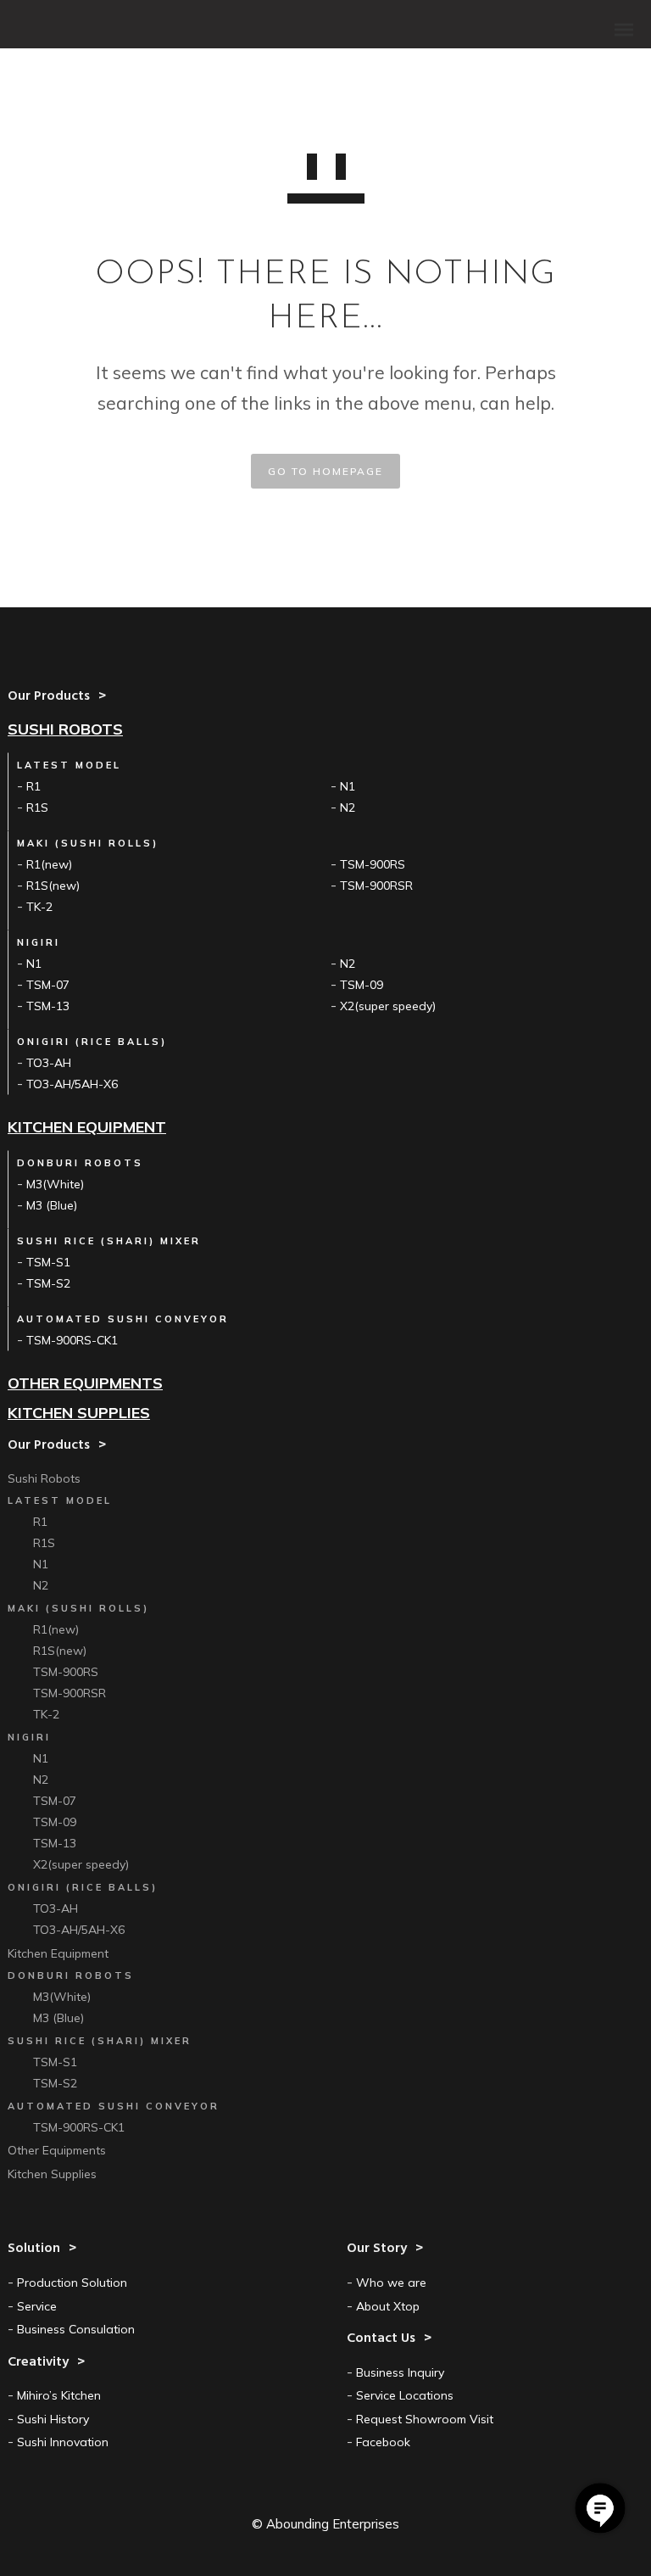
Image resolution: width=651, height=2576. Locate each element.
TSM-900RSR (376, 886)
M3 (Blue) (52, 1205)
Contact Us (600, 2508)
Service (37, 2306)
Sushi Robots (65, 729)
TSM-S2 (48, 1283)
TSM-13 (48, 1006)
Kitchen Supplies (79, 1413)
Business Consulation (76, 2329)
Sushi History (53, 2419)
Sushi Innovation (63, 2442)
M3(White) (55, 1184)
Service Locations (405, 2395)
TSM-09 (362, 985)
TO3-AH (49, 1063)
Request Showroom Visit (425, 2419)
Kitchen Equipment (87, 1127)
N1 (348, 786)
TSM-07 (48, 985)
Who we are (391, 2283)
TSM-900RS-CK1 (72, 1340)
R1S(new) (53, 886)
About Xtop (388, 2306)
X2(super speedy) (388, 1006)
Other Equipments (85, 1383)
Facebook (383, 2442)
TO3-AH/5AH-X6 (72, 1084)
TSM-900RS (373, 864)
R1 (33, 786)
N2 (348, 807)
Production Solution (72, 2283)
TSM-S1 (48, 1262)
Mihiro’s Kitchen (59, 2395)
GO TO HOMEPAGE (325, 471)
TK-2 (39, 907)
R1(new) (49, 864)
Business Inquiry (400, 2372)
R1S (37, 807)
